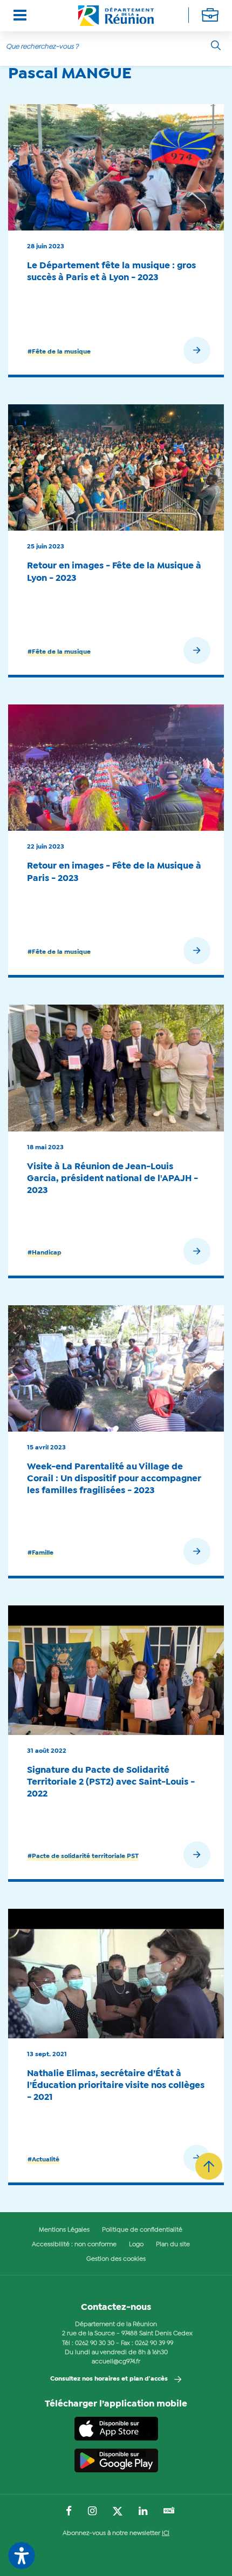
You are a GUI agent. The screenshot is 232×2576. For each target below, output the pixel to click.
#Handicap (45, 1253)
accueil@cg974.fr (116, 2362)
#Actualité (43, 2160)
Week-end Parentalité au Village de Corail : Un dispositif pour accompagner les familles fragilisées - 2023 (114, 1479)
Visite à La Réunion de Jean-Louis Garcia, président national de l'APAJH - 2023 (112, 1179)
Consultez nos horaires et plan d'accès (109, 2379)
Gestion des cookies (116, 2259)
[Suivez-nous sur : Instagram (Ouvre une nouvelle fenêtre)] (92, 2512)
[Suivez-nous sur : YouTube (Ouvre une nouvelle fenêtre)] (169, 2511)
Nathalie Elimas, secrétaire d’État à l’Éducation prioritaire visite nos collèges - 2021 (116, 2086)
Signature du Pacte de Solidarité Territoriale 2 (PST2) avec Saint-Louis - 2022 (111, 1782)
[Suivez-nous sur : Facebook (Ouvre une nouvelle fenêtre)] (69, 2512)
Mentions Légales (64, 2230)
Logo (136, 2245)
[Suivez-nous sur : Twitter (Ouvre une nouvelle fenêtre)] (118, 2512)
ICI (166, 2533)
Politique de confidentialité (142, 2230)
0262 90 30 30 (95, 2343)
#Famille (40, 1553)
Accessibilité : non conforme (74, 2245)
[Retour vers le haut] (209, 2166)
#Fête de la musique (59, 352)
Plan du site (173, 2245)
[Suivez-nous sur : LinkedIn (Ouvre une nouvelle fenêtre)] (143, 2512)
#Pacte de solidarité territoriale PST (83, 1856)
